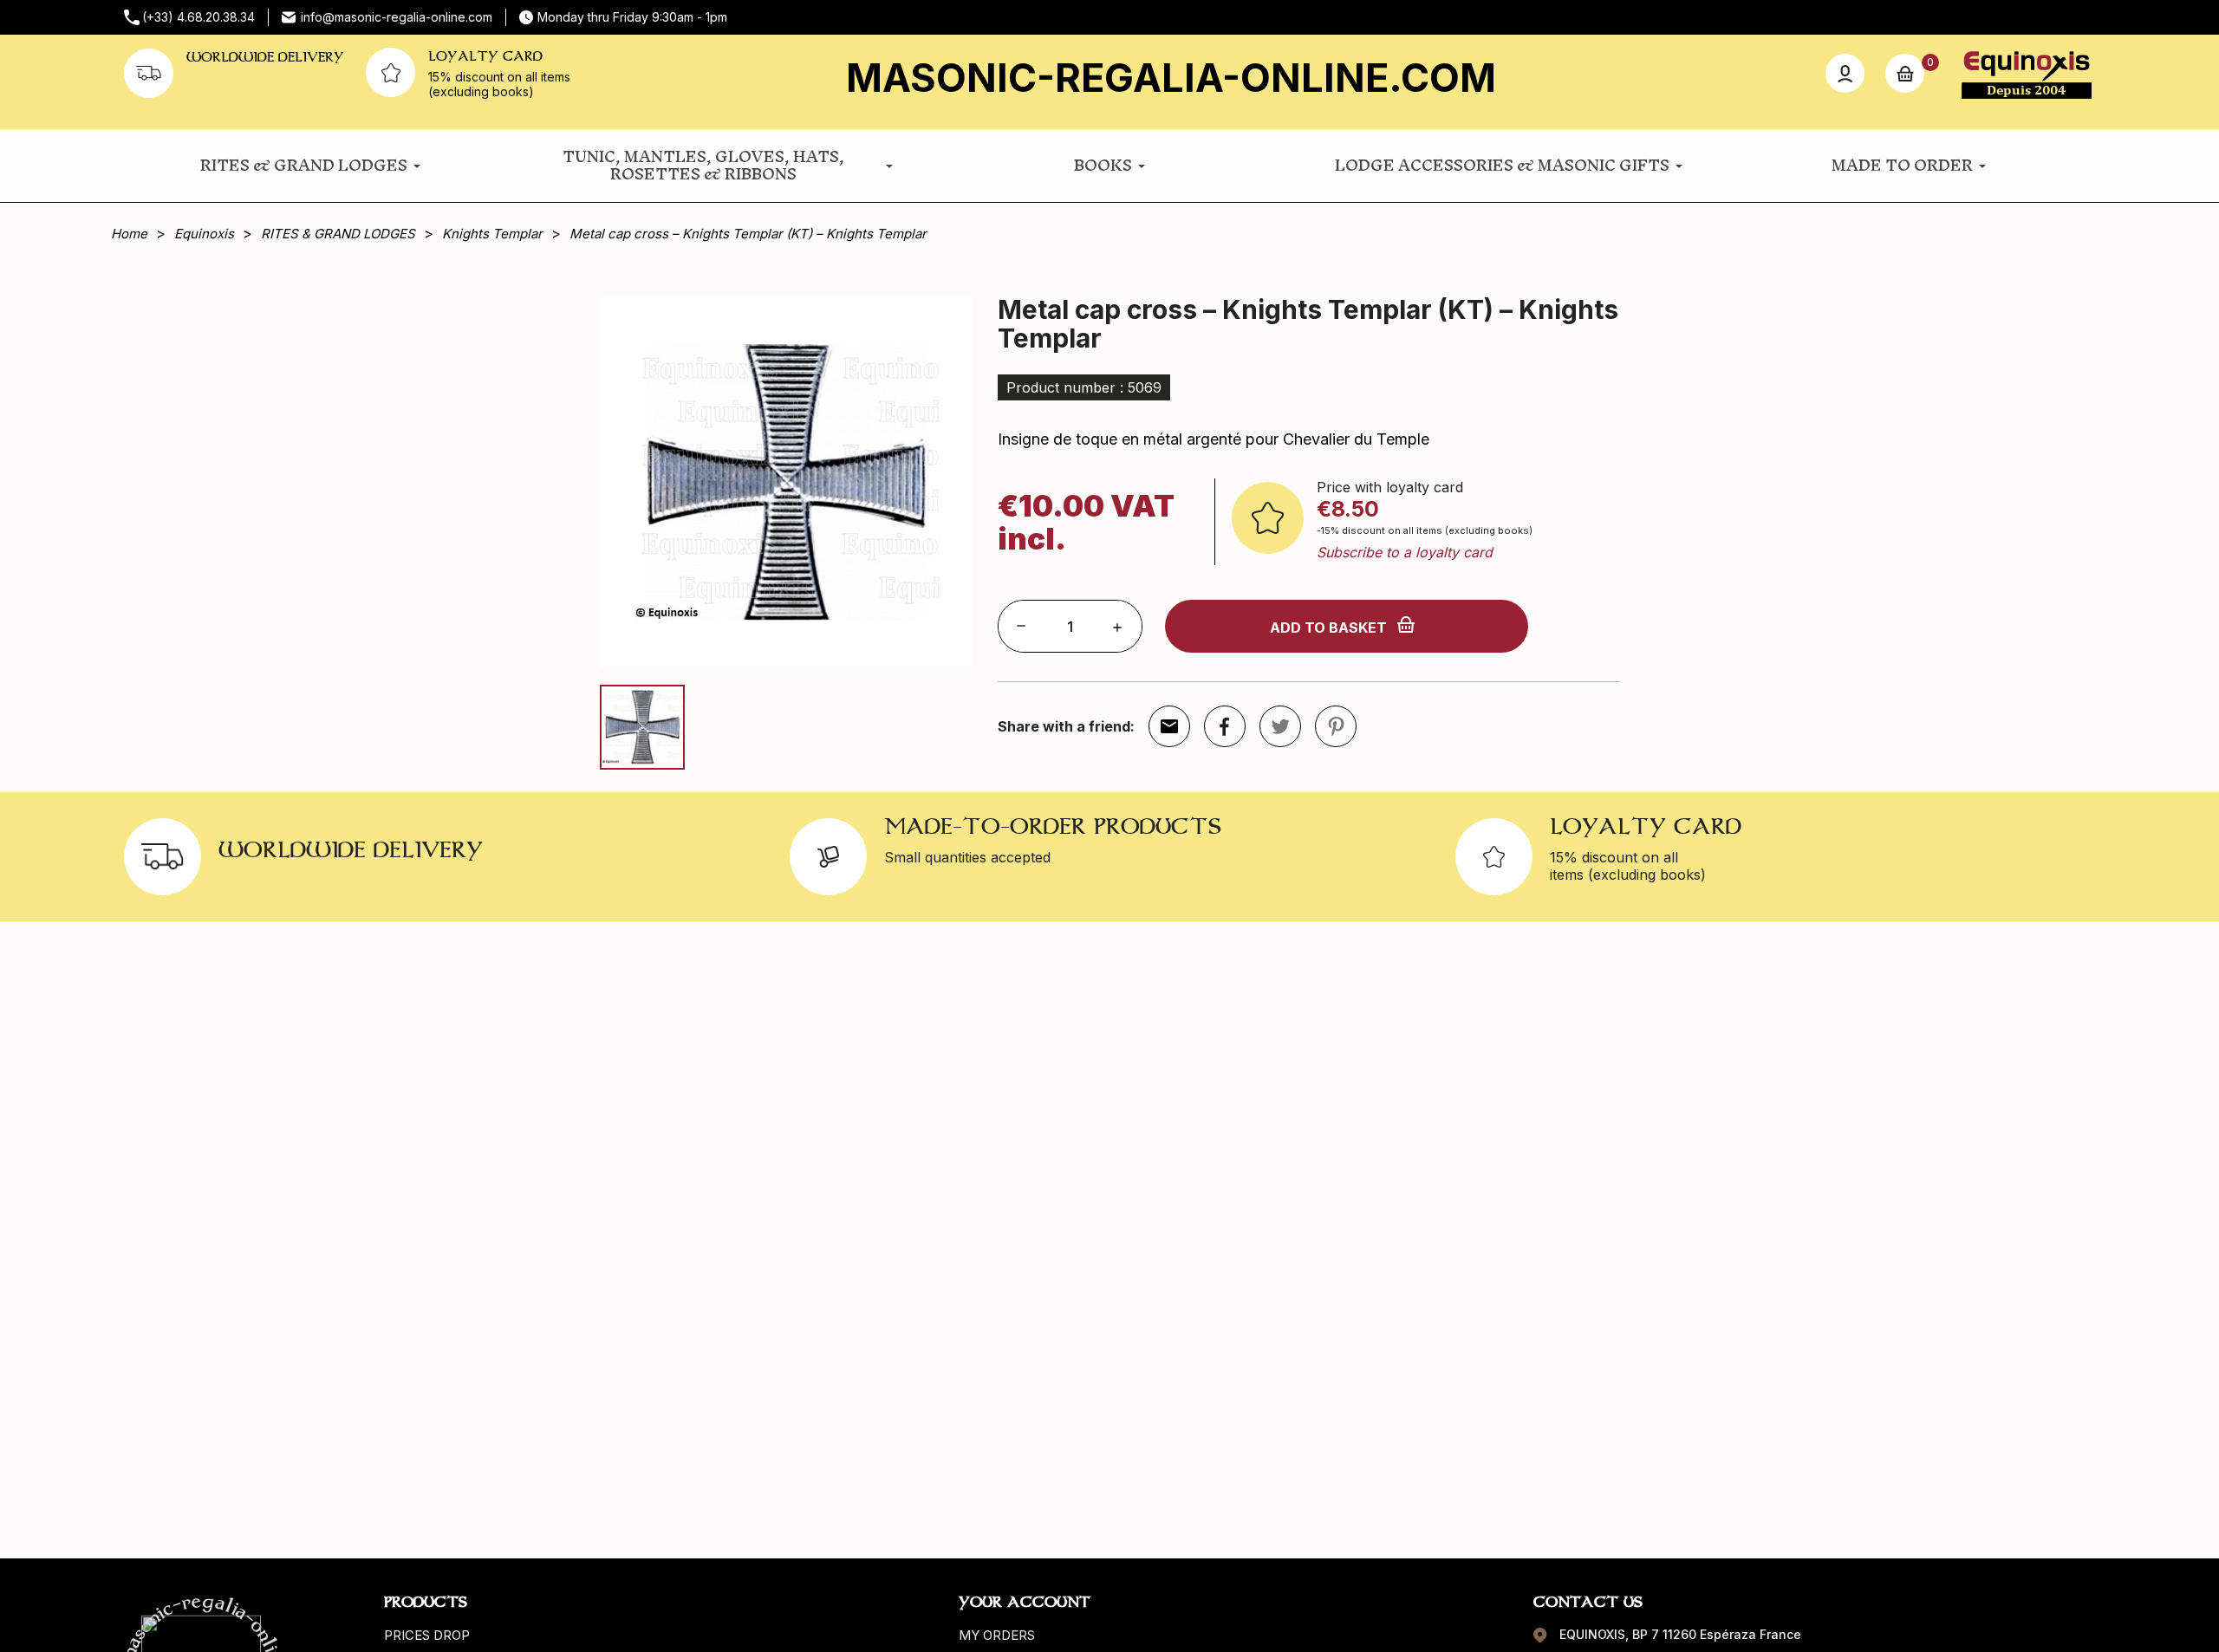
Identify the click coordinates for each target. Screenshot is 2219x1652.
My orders (997, 1635)
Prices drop (427, 1635)
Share (1225, 726)
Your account (1025, 1602)
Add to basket (1328, 628)
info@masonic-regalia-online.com (397, 17)
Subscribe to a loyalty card (1405, 552)
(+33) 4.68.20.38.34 (198, 17)
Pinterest (1336, 726)
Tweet (1280, 726)
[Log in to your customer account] (1845, 73)
